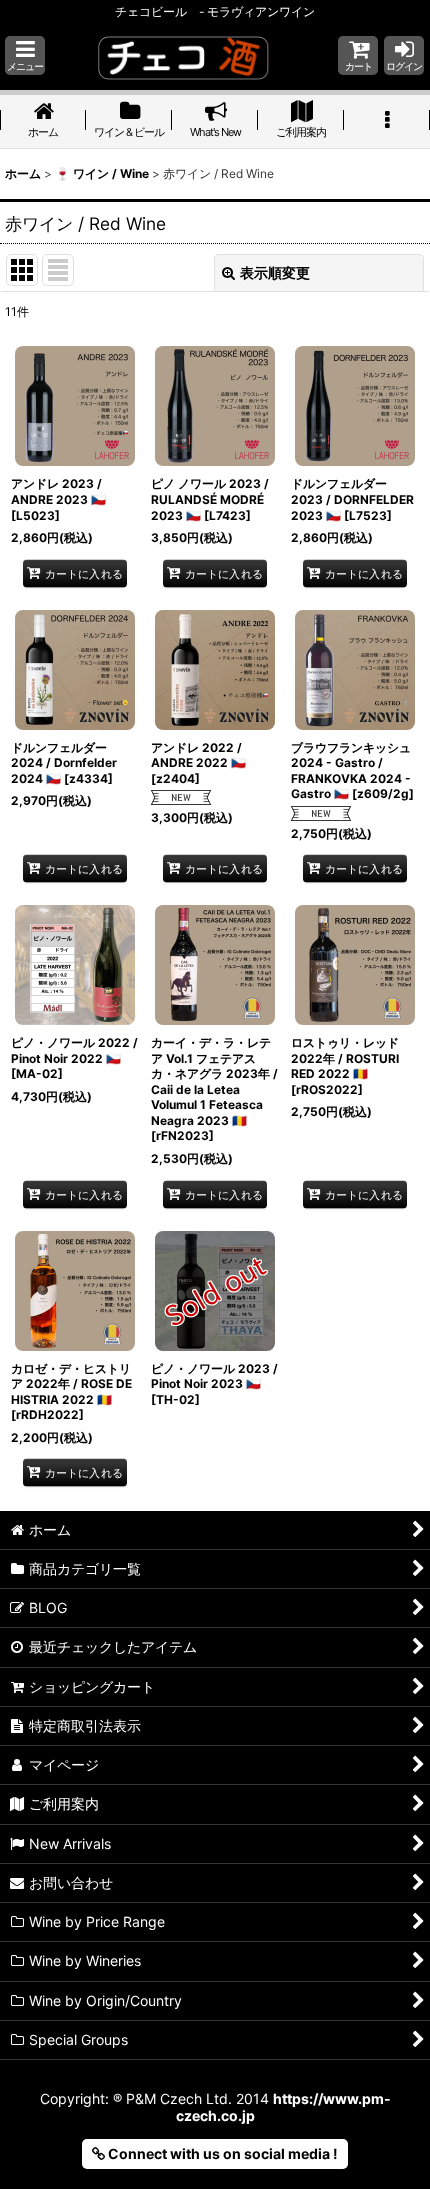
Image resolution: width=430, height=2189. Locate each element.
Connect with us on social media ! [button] (221, 2153)
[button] (25, 55)
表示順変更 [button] (275, 272)
